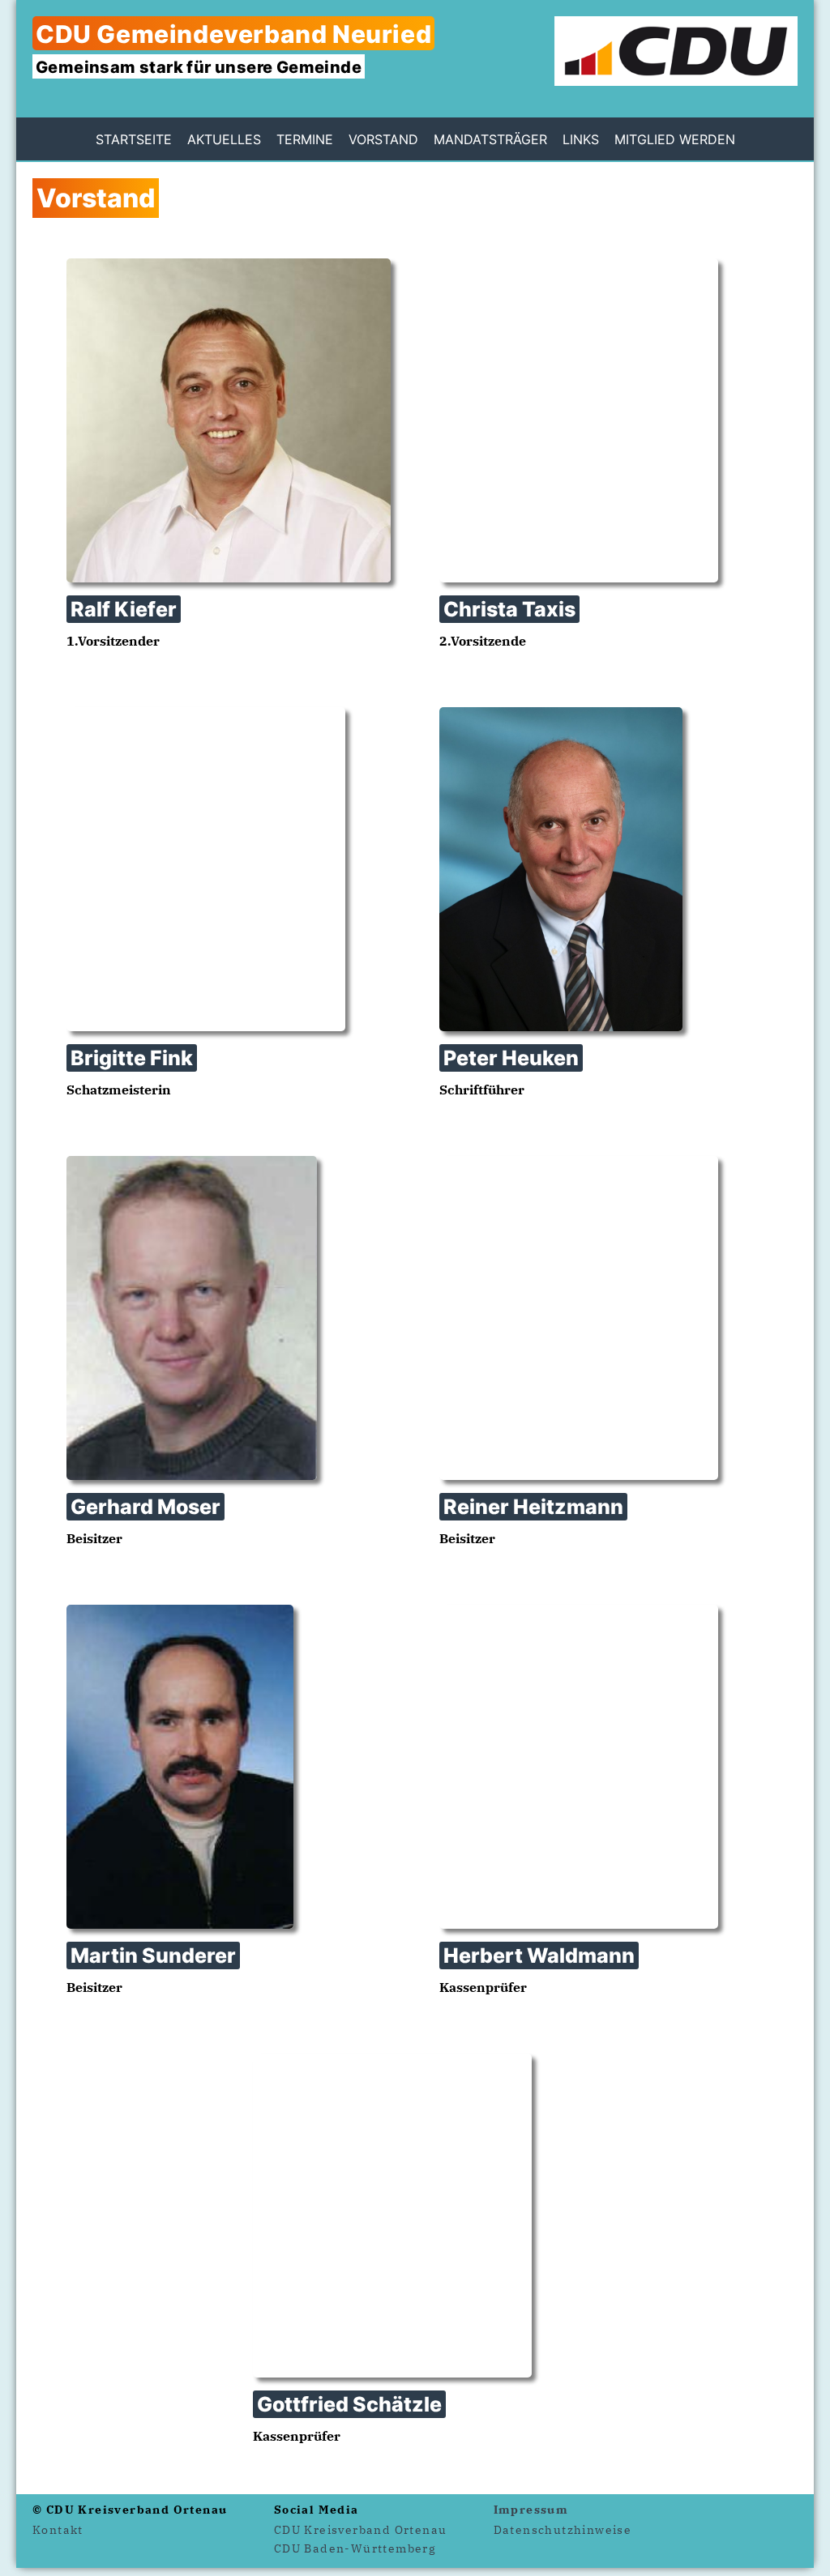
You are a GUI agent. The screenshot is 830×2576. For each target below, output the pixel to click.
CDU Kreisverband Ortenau (361, 2530)
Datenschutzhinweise (563, 2530)
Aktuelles (224, 139)
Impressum (531, 2510)
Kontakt (58, 2530)
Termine (305, 139)
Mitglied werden (675, 139)
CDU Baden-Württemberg (355, 2548)
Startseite (134, 139)
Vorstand (383, 139)
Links (581, 139)
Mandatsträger (490, 139)
